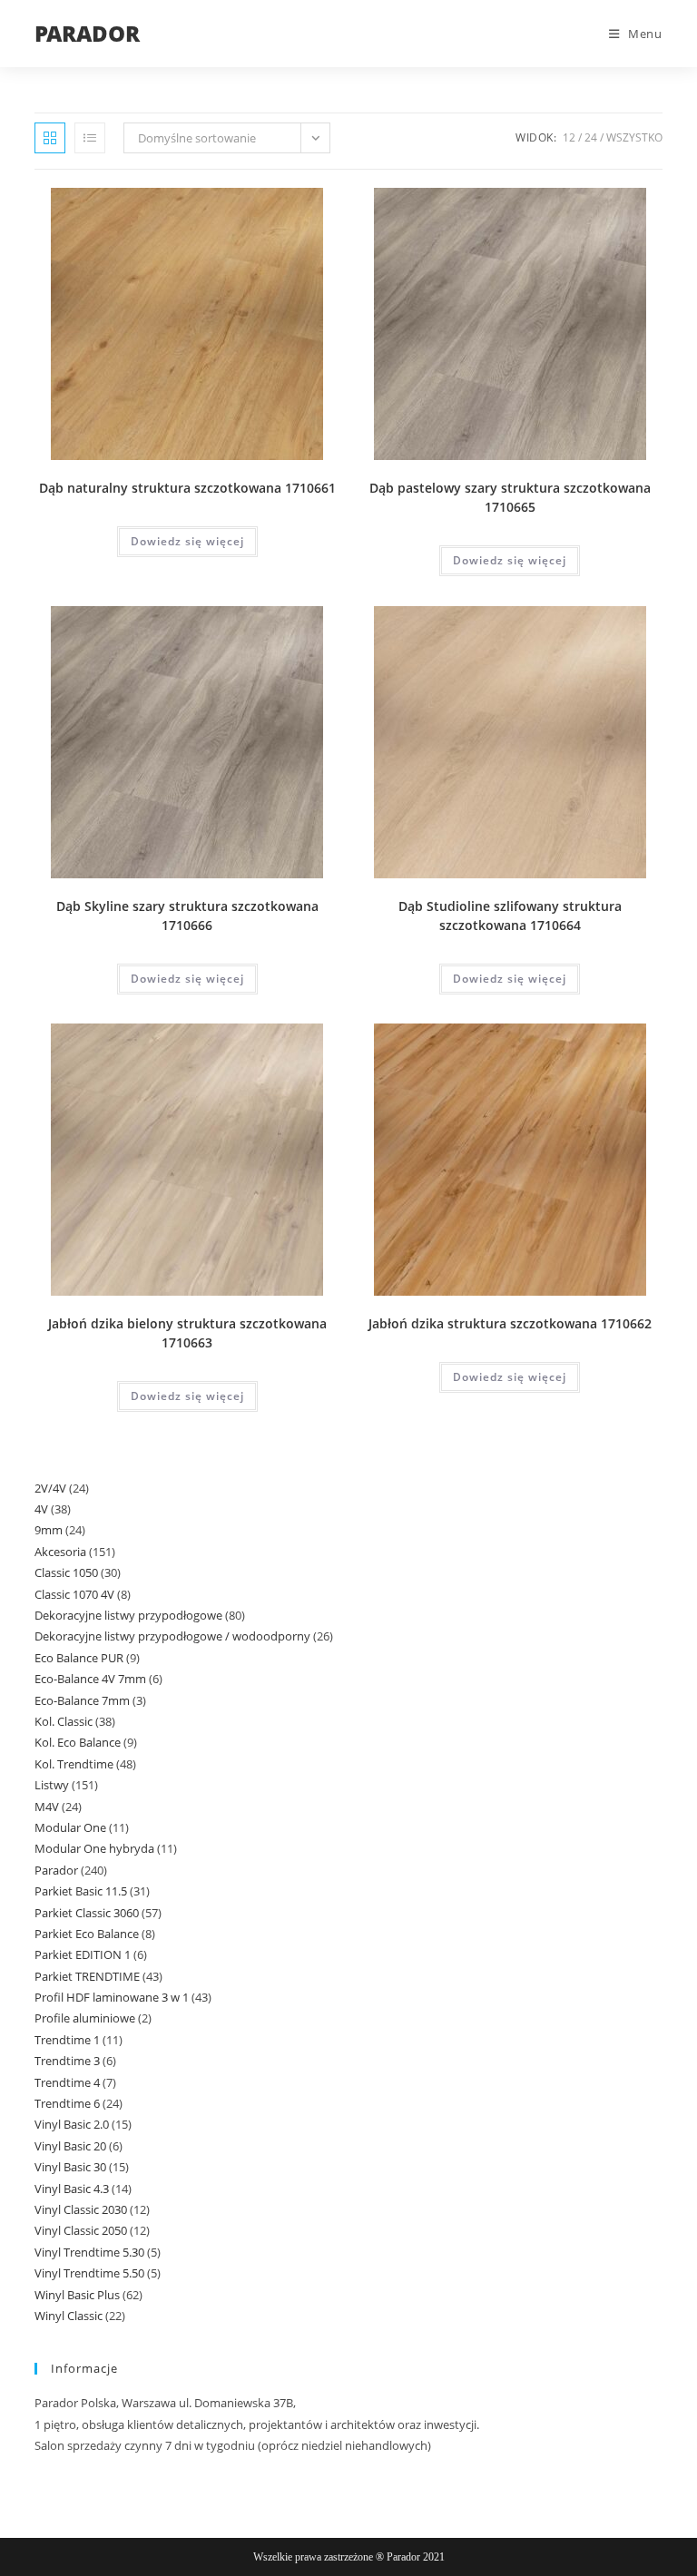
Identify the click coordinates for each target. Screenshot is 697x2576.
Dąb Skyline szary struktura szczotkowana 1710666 (187, 916)
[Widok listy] (90, 138)
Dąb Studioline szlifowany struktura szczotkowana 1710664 (510, 916)
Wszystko (634, 137)
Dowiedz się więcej (187, 541)
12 (569, 137)
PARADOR (87, 33)
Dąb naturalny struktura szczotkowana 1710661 (187, 488)
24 (591, 137)
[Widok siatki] (50, 138)
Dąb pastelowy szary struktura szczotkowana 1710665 (510, 497)
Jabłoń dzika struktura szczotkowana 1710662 (510, 1323)
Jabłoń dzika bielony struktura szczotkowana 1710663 (187, 1333)
